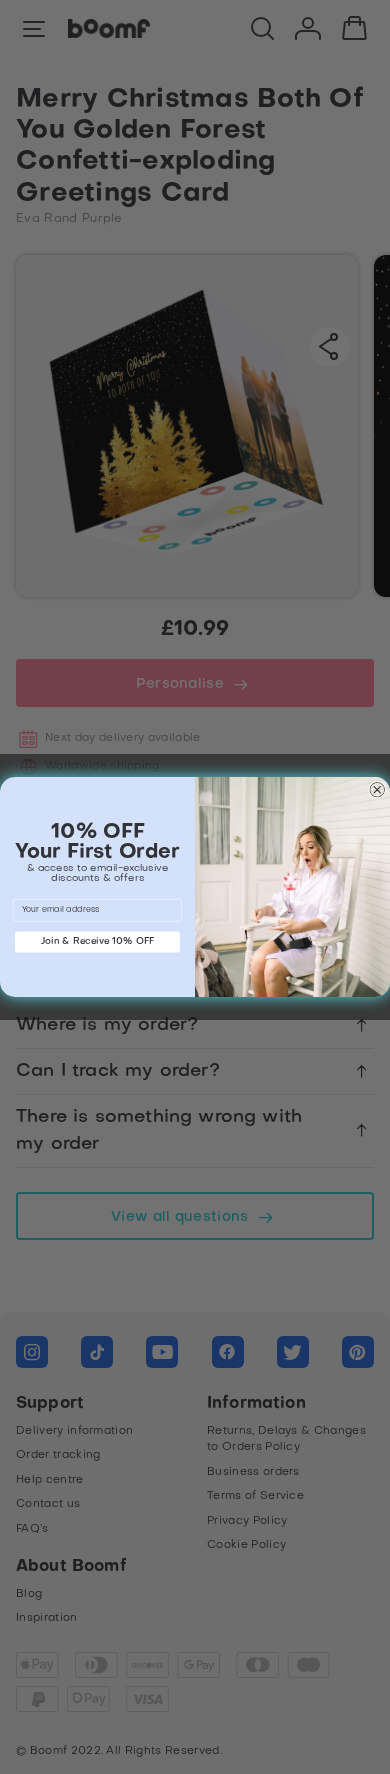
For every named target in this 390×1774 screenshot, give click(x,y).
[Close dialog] (378, 790)
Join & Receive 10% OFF (98, 941)
